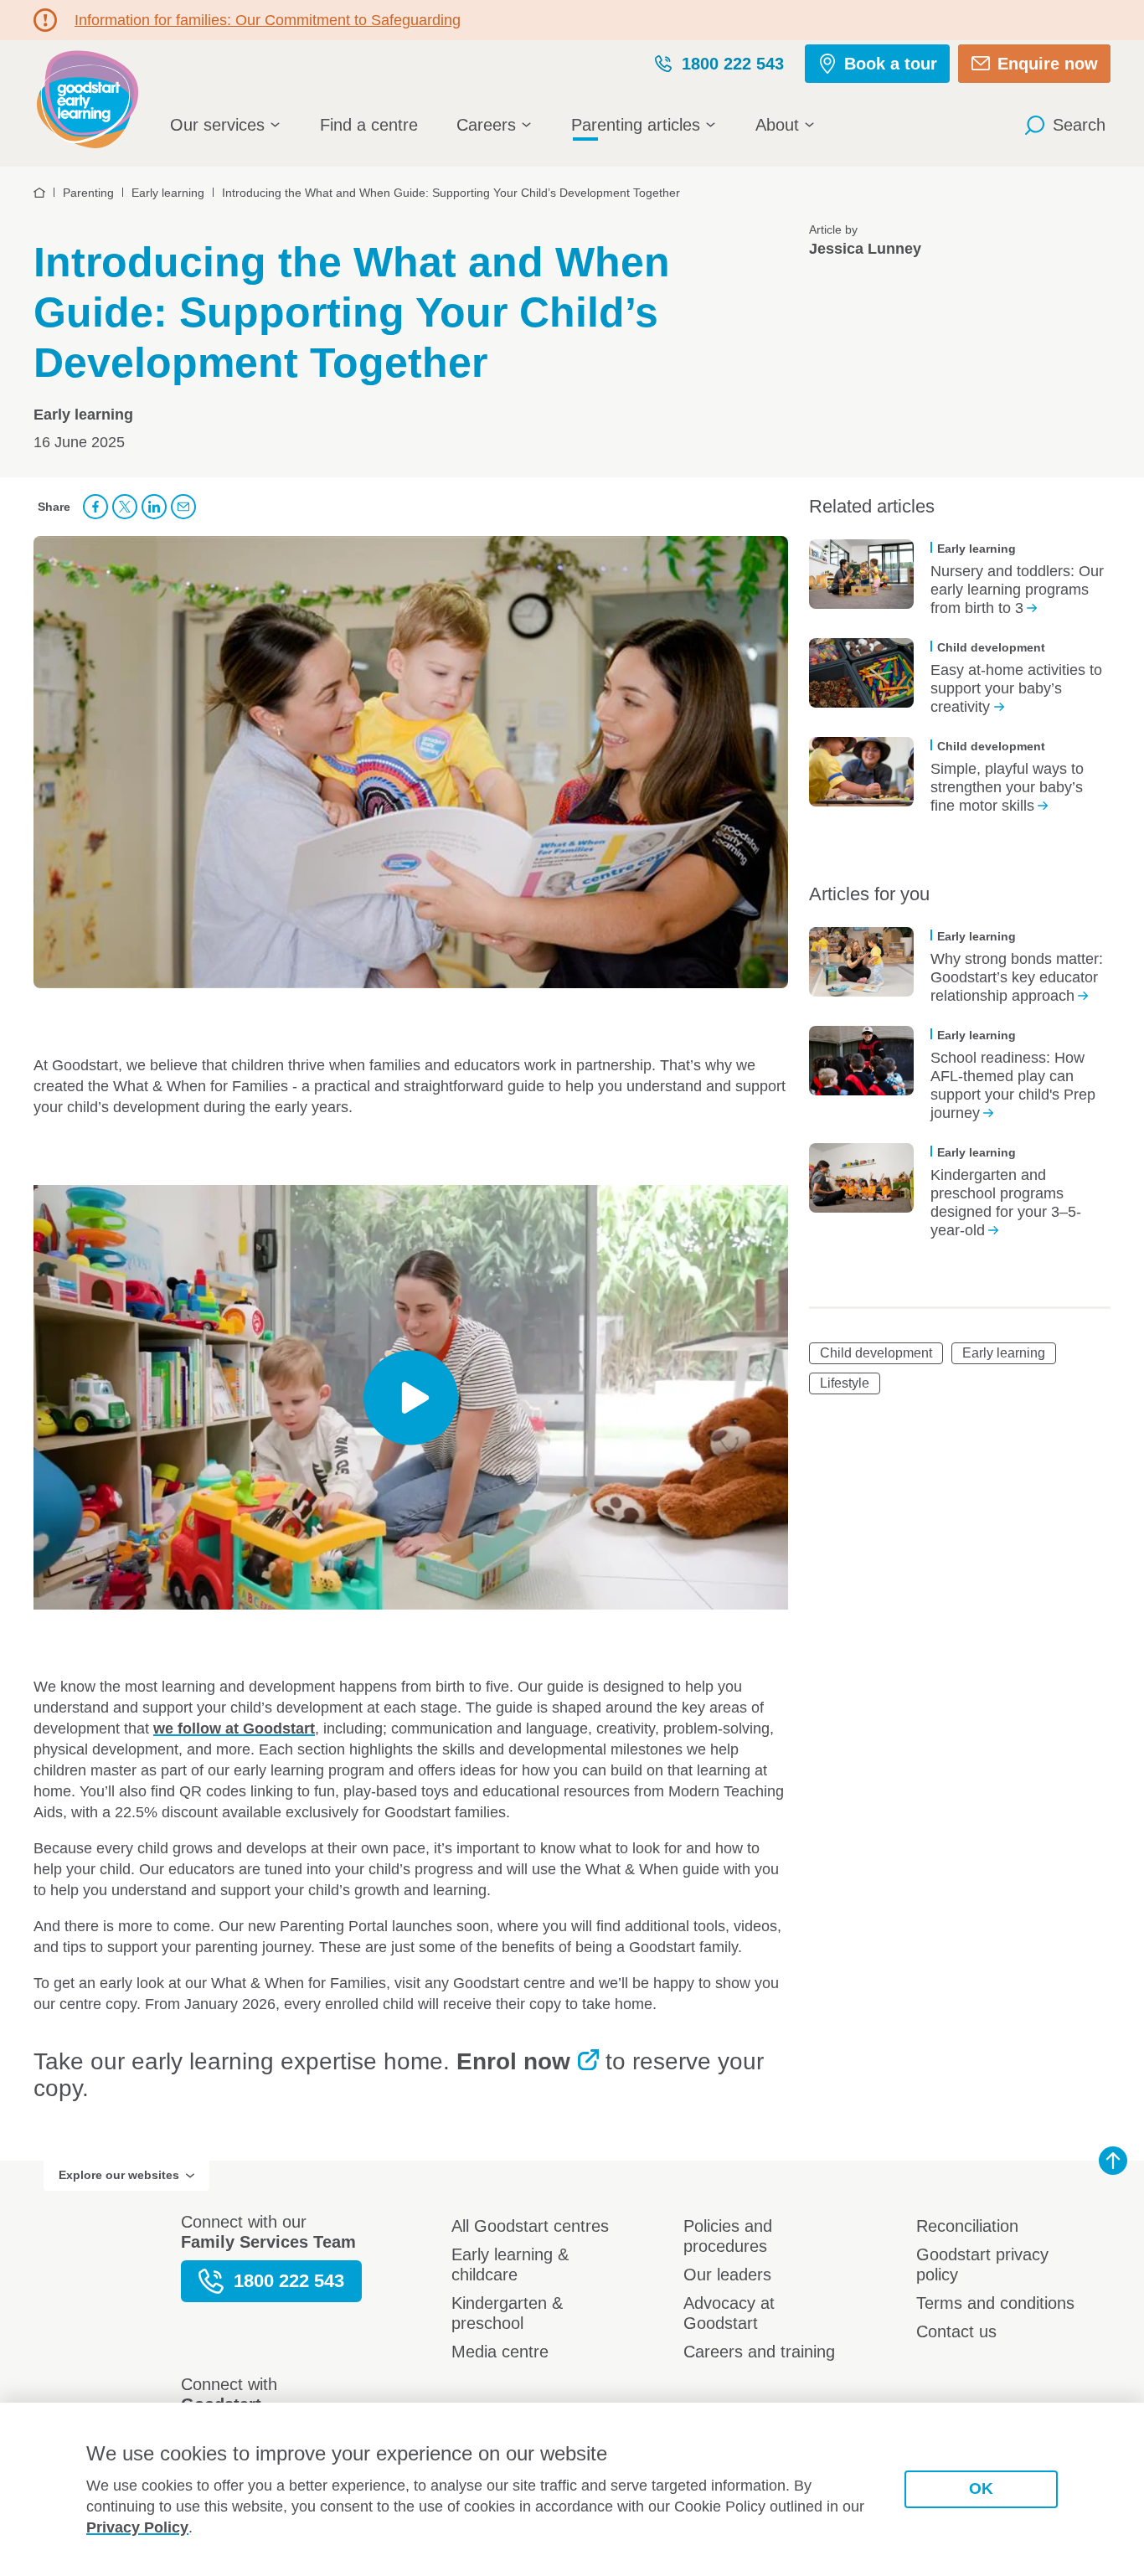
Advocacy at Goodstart (729, 2313)
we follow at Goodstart (234, 1728)
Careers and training (759, 2352)
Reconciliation (967, 2226)
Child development (876, 1353)
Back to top (1113, 2161)
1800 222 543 (733, 64)
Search (1079, 125)
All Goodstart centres (530, 2226)
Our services (217, 125)
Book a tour (891, 64)
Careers (486, 125)
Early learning (1004, 1353)
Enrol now (513, 2061)
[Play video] (411, 1397)
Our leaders (727, 2275)
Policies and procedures (728, 2236)
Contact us (956, 2331)
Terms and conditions (995, 2303)
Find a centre (369, 125)
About (777, 125)
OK (981, 2488)
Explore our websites (119, 2175)
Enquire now (1048, 64)
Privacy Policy (137, 2527)
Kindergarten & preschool (507, 2313)
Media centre (500, 2352)
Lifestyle (845, 1383)
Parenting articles (636, 125)
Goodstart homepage (92, 98)
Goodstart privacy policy (982, 2264)
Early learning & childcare (510, 2264)
